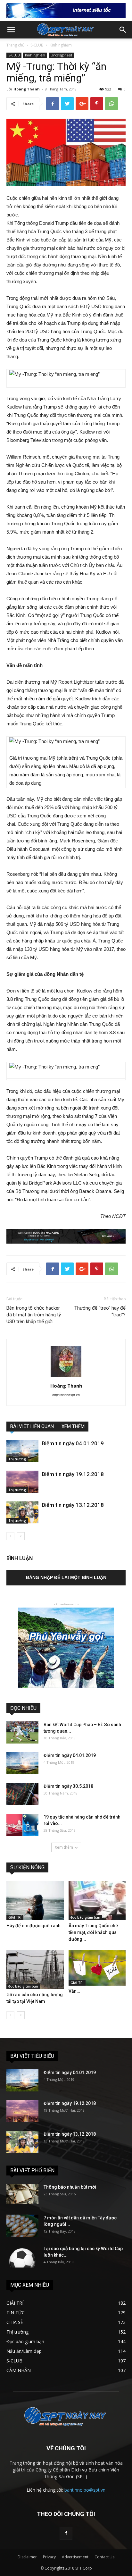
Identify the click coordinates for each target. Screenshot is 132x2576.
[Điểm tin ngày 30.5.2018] (22, 1794)
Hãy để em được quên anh (33, 1926)
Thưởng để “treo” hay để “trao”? (100, 1311)
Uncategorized (61, 55)
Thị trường (17, 1459)
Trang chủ (15, 45)
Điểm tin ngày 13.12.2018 (73, 1505)
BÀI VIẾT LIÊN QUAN (32, 1426)
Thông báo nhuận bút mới (70, 2187)
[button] (123, 30)
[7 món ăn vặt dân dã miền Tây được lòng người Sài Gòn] (22, 2226)
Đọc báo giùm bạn (85, 1917)
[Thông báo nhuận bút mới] (22, 2194)
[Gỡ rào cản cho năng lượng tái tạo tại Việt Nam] (35, 1969)
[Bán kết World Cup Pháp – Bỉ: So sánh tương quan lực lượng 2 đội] (22, 1732)
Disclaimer (27, 2557)
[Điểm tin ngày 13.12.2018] (22, 1512)
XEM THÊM (73, 1426)
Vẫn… (74, 1991)
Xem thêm (64, 1847)
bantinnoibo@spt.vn (85, 2490)
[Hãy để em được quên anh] (35, 1900)
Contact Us (104, 2557)
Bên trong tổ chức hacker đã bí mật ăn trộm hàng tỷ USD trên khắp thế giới (34, 1315)
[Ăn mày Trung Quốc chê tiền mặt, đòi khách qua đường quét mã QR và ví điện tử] (97, 1900)
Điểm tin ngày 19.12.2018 (73, 1474)
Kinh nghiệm (61, 45)
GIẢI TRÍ (15, 1917)
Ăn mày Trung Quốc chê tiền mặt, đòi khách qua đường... (93, 1932)
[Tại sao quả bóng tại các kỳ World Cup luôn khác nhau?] (22, 2256)
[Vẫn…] (97, 1968)
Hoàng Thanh (27, 89)
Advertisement (75, 2557)
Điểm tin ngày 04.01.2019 (73, 1443)
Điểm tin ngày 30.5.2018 (68, 1786)
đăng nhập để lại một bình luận (66, 1577)
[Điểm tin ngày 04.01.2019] (22, 1451)
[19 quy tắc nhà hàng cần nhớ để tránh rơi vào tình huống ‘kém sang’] (22, 1825)
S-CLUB (37, 45)
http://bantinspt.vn (66, 1395)
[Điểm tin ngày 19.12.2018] (22, 1482)
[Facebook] (66, 2533)
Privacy (49, 2557)
